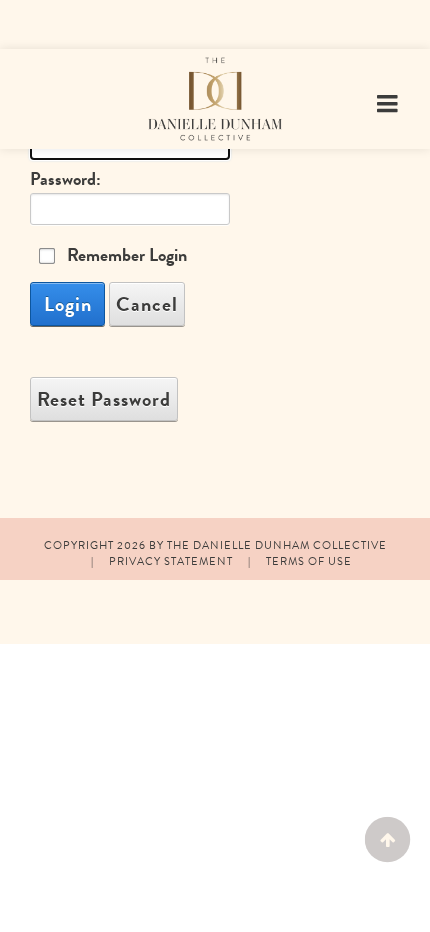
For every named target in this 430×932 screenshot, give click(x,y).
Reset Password (104, 399)
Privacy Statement (171, 561)
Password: (65, 179)
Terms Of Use (309, 561)
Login (68, 304)
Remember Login (127, 255)
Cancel (147, 304)
